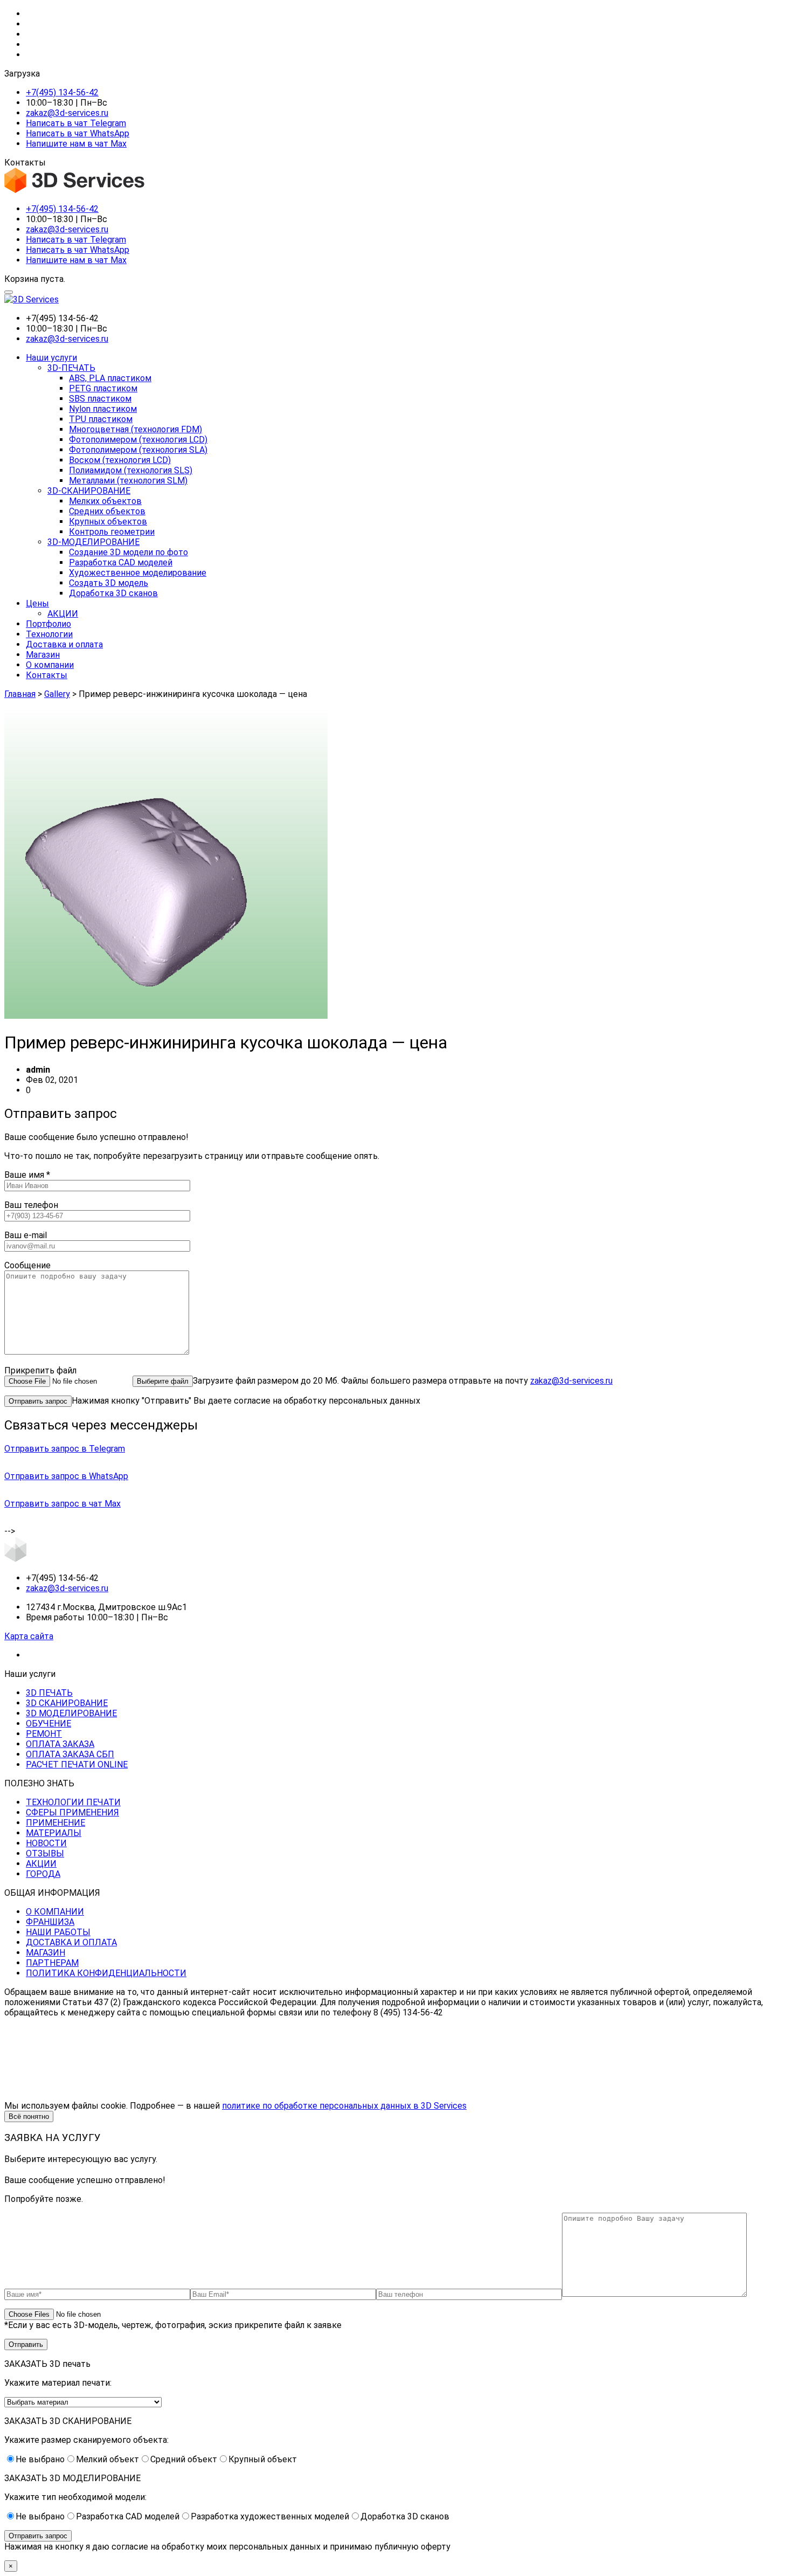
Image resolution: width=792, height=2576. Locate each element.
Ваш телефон (31, 1205)
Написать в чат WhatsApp (78, 133)
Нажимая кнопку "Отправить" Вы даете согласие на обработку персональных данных (246, 1401)
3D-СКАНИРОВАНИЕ (89, 491)
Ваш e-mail (26, 1235)
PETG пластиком (103, 388)
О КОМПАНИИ (55, 1912)
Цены (37, 603)
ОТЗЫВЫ (45, 1853)
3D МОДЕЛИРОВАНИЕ (71, 1713)
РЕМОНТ (44, 1734)
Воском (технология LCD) (120, 460)
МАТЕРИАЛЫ (54, 1833)
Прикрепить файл (40, 1370)
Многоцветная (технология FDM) (136, 429)
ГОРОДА (43, 1874)
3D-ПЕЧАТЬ (71, 368)
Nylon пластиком (103, 409)
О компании (50, 665)
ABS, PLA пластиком (110, 378)
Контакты (47, 675)
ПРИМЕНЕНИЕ (55, 1823)
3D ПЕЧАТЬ (49, 1693)
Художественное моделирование (138, 573)
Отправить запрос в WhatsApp (66, 1476)
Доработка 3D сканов (113, 593)
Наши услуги (51, 358)
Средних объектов (107, 511)
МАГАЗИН (46, 1953)
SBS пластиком (100, 399)
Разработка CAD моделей (121, 562)
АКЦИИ (63, 614)
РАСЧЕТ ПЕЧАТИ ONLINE (77, 1764)
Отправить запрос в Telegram (65, 1449)
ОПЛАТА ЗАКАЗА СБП (70, 1754)
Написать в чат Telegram (76, 123)
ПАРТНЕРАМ (52, 1963)
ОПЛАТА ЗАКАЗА (60, 1744)
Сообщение (27, 1265)
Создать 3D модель (109, 583)
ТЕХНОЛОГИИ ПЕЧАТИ (73, 1802)
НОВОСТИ (46, 1843)
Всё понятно (29, 2116)
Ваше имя (27, 1175)
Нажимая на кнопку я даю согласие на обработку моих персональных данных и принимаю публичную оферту (227, 2547)
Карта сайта (29, 1636)
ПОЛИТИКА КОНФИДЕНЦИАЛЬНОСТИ (106, 1973)
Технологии (49, 634)
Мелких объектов (105, 501)
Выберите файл (163, 1381)
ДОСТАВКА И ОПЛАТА (71, 1942)
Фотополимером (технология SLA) (138, 450)
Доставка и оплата (64, 644)
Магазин (43, 655)
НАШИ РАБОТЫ (58, 1932)
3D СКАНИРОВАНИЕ (67, 1703)
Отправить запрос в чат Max (62, 1504)
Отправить (26, 2344)
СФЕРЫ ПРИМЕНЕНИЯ (72, 1812)
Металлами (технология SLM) (128, 481)
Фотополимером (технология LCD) (138, 440)
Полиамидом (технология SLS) (131, 470)
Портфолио (48, 624)
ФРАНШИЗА (50, 1922)
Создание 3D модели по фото (128, 552)
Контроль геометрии (112, 532)
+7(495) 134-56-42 (62, 92)
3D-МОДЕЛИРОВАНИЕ (93, 542)
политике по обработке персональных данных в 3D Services (344, 2106)
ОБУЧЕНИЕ (48, 1724)
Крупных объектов (108, 522)
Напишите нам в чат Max (76, 144)
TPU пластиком (101, 419)
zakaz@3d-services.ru (67, 113)
